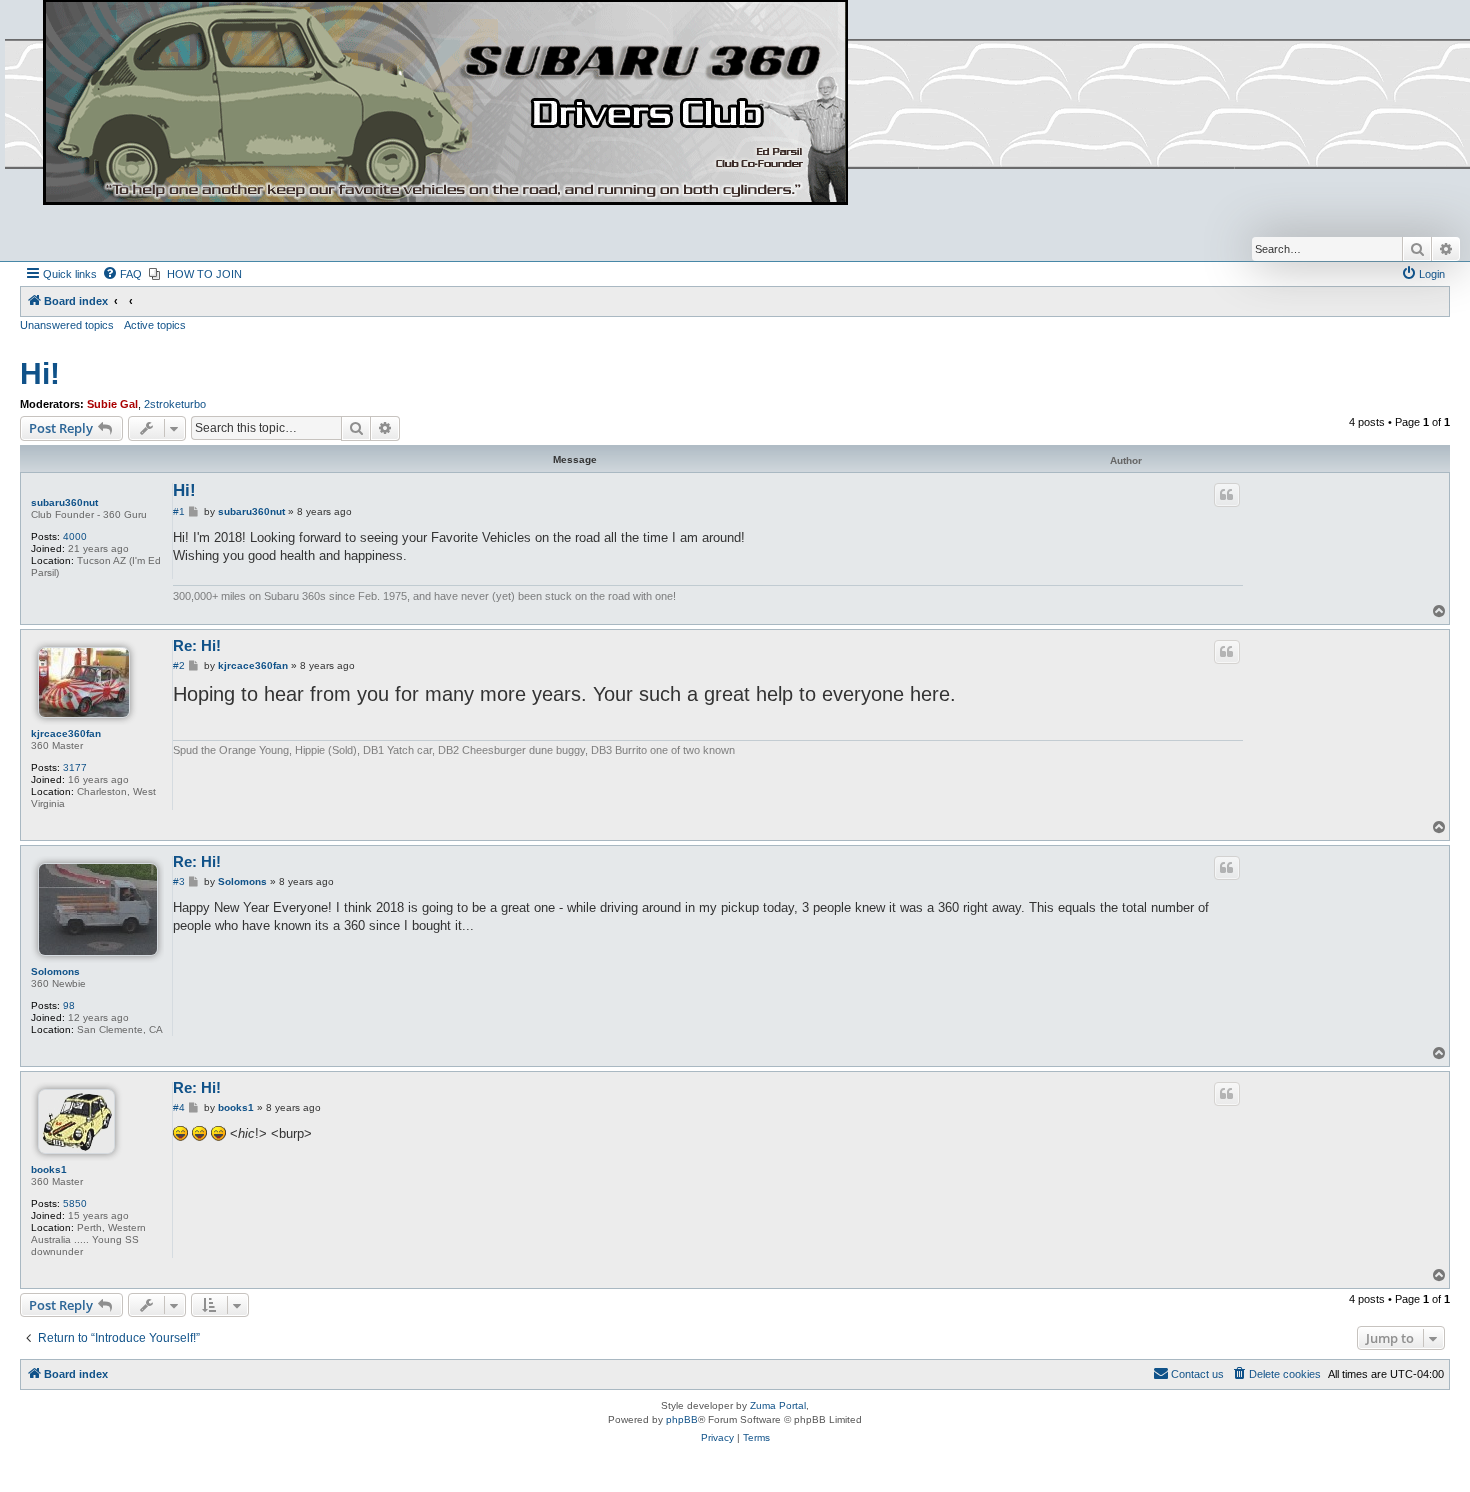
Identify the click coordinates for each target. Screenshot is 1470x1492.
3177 (75, 767)
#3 (179, 881)
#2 (179, 665)
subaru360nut (64, 502)
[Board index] (445, 103)
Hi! (40, 373)
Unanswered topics (67, 325)
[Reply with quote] (1227, 495)
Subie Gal (112, 404)
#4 (179, 1107)
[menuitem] (122, 274)
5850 (75, 1203)
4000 (75, 536)
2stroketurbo (175, 404)
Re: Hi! (197, 645)
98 (69, 1005)
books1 (49, 1169)
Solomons (55, 971)
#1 (179, 511)
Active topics (155, 325)
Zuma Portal (778, 1405)
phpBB (682, 1419)
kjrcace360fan (66, 733)
